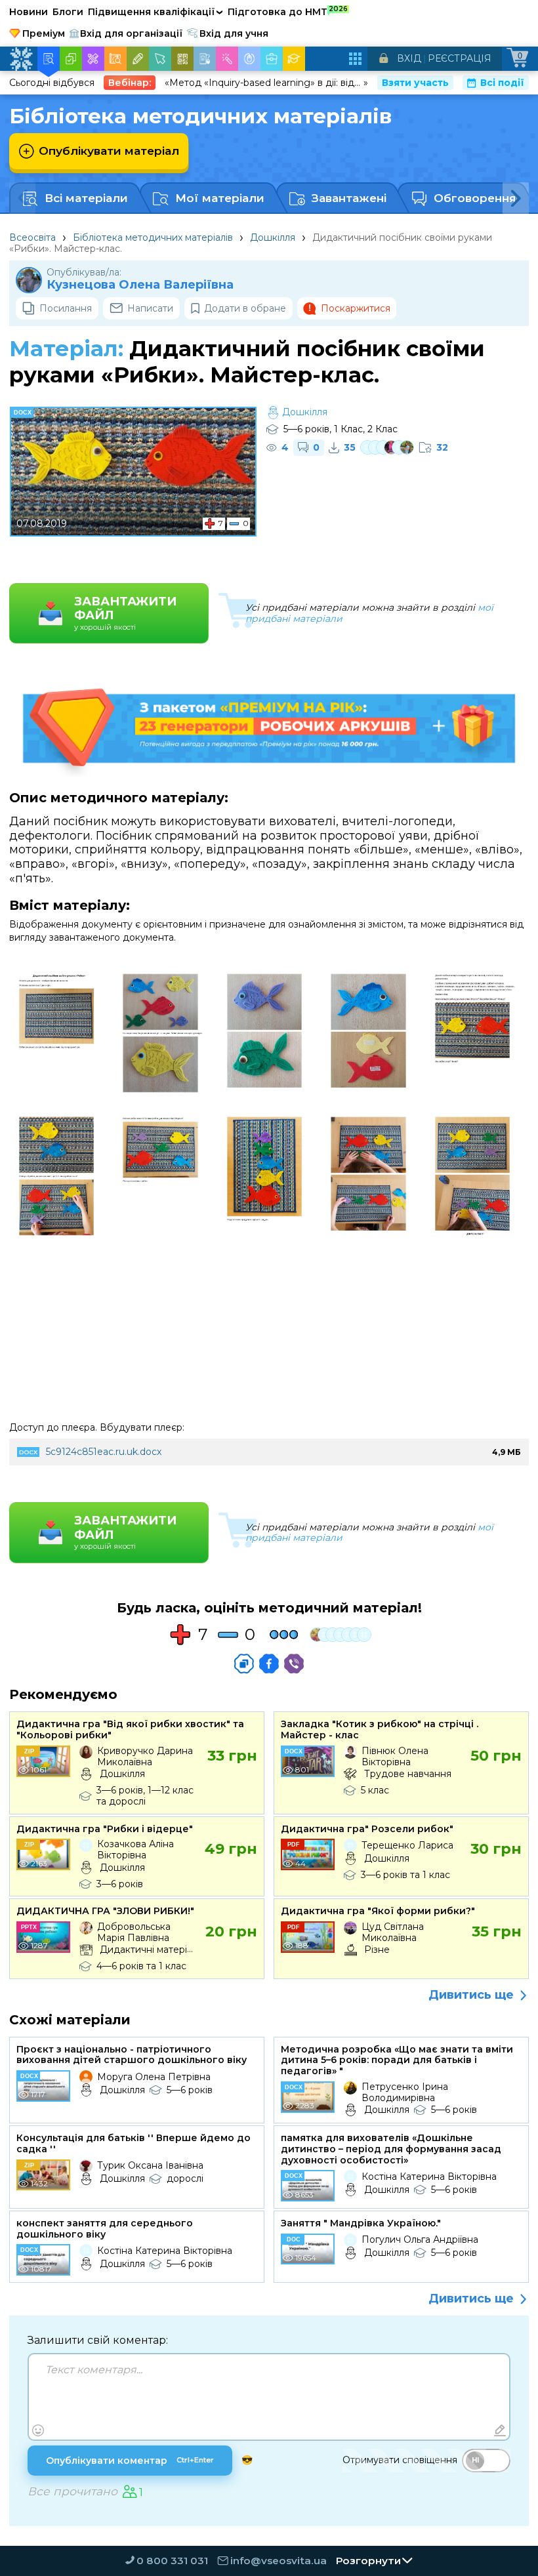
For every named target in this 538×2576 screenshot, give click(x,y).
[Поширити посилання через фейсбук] (269, 1664)
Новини (29, 12)
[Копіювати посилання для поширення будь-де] (244, 1664)
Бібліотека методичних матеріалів (153, 237)
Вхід (409, 58)
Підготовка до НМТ (288, 11)
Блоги (68, 12)
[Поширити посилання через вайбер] (294, 1664)
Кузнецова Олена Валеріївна (140, 285)
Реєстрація (460, 58)
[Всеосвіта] (21, 59)
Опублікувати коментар (130, 2461)
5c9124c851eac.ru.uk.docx (104, 1452)
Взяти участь (415, 83)
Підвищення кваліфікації (155, 12)
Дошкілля (273, 237)
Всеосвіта (32, 237)
